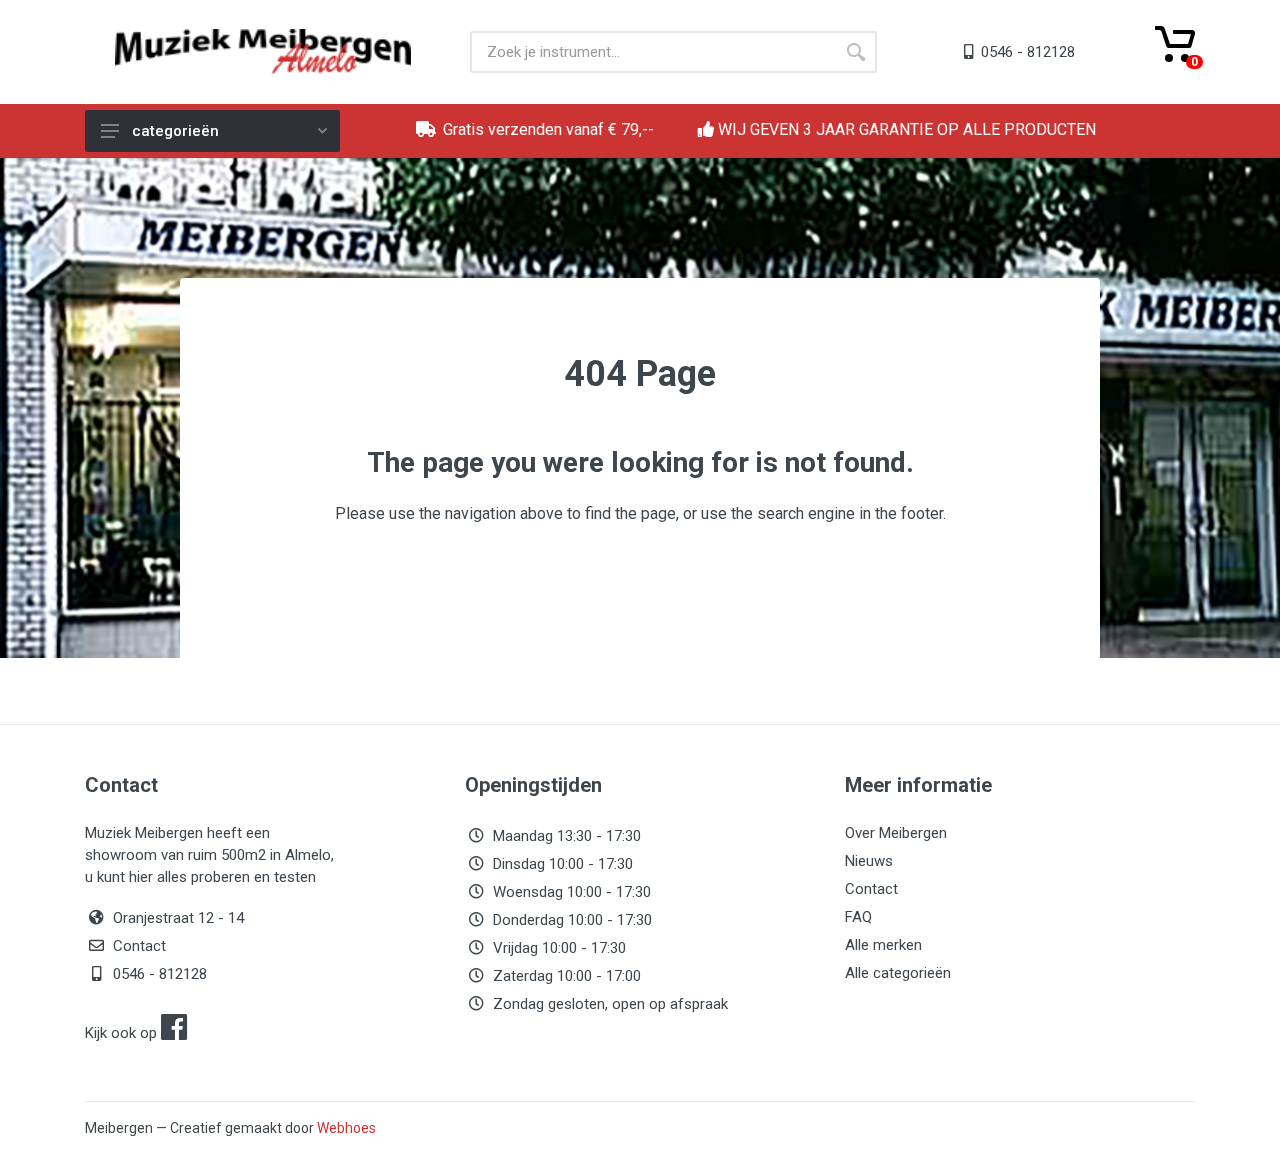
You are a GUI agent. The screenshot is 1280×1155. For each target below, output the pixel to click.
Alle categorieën (898, 973)
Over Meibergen (896, 833)
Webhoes (346, 1128)
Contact (139, 946)
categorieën (175, 131)
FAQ (858, 917)
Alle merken (883, 945)
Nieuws (869, 861)
